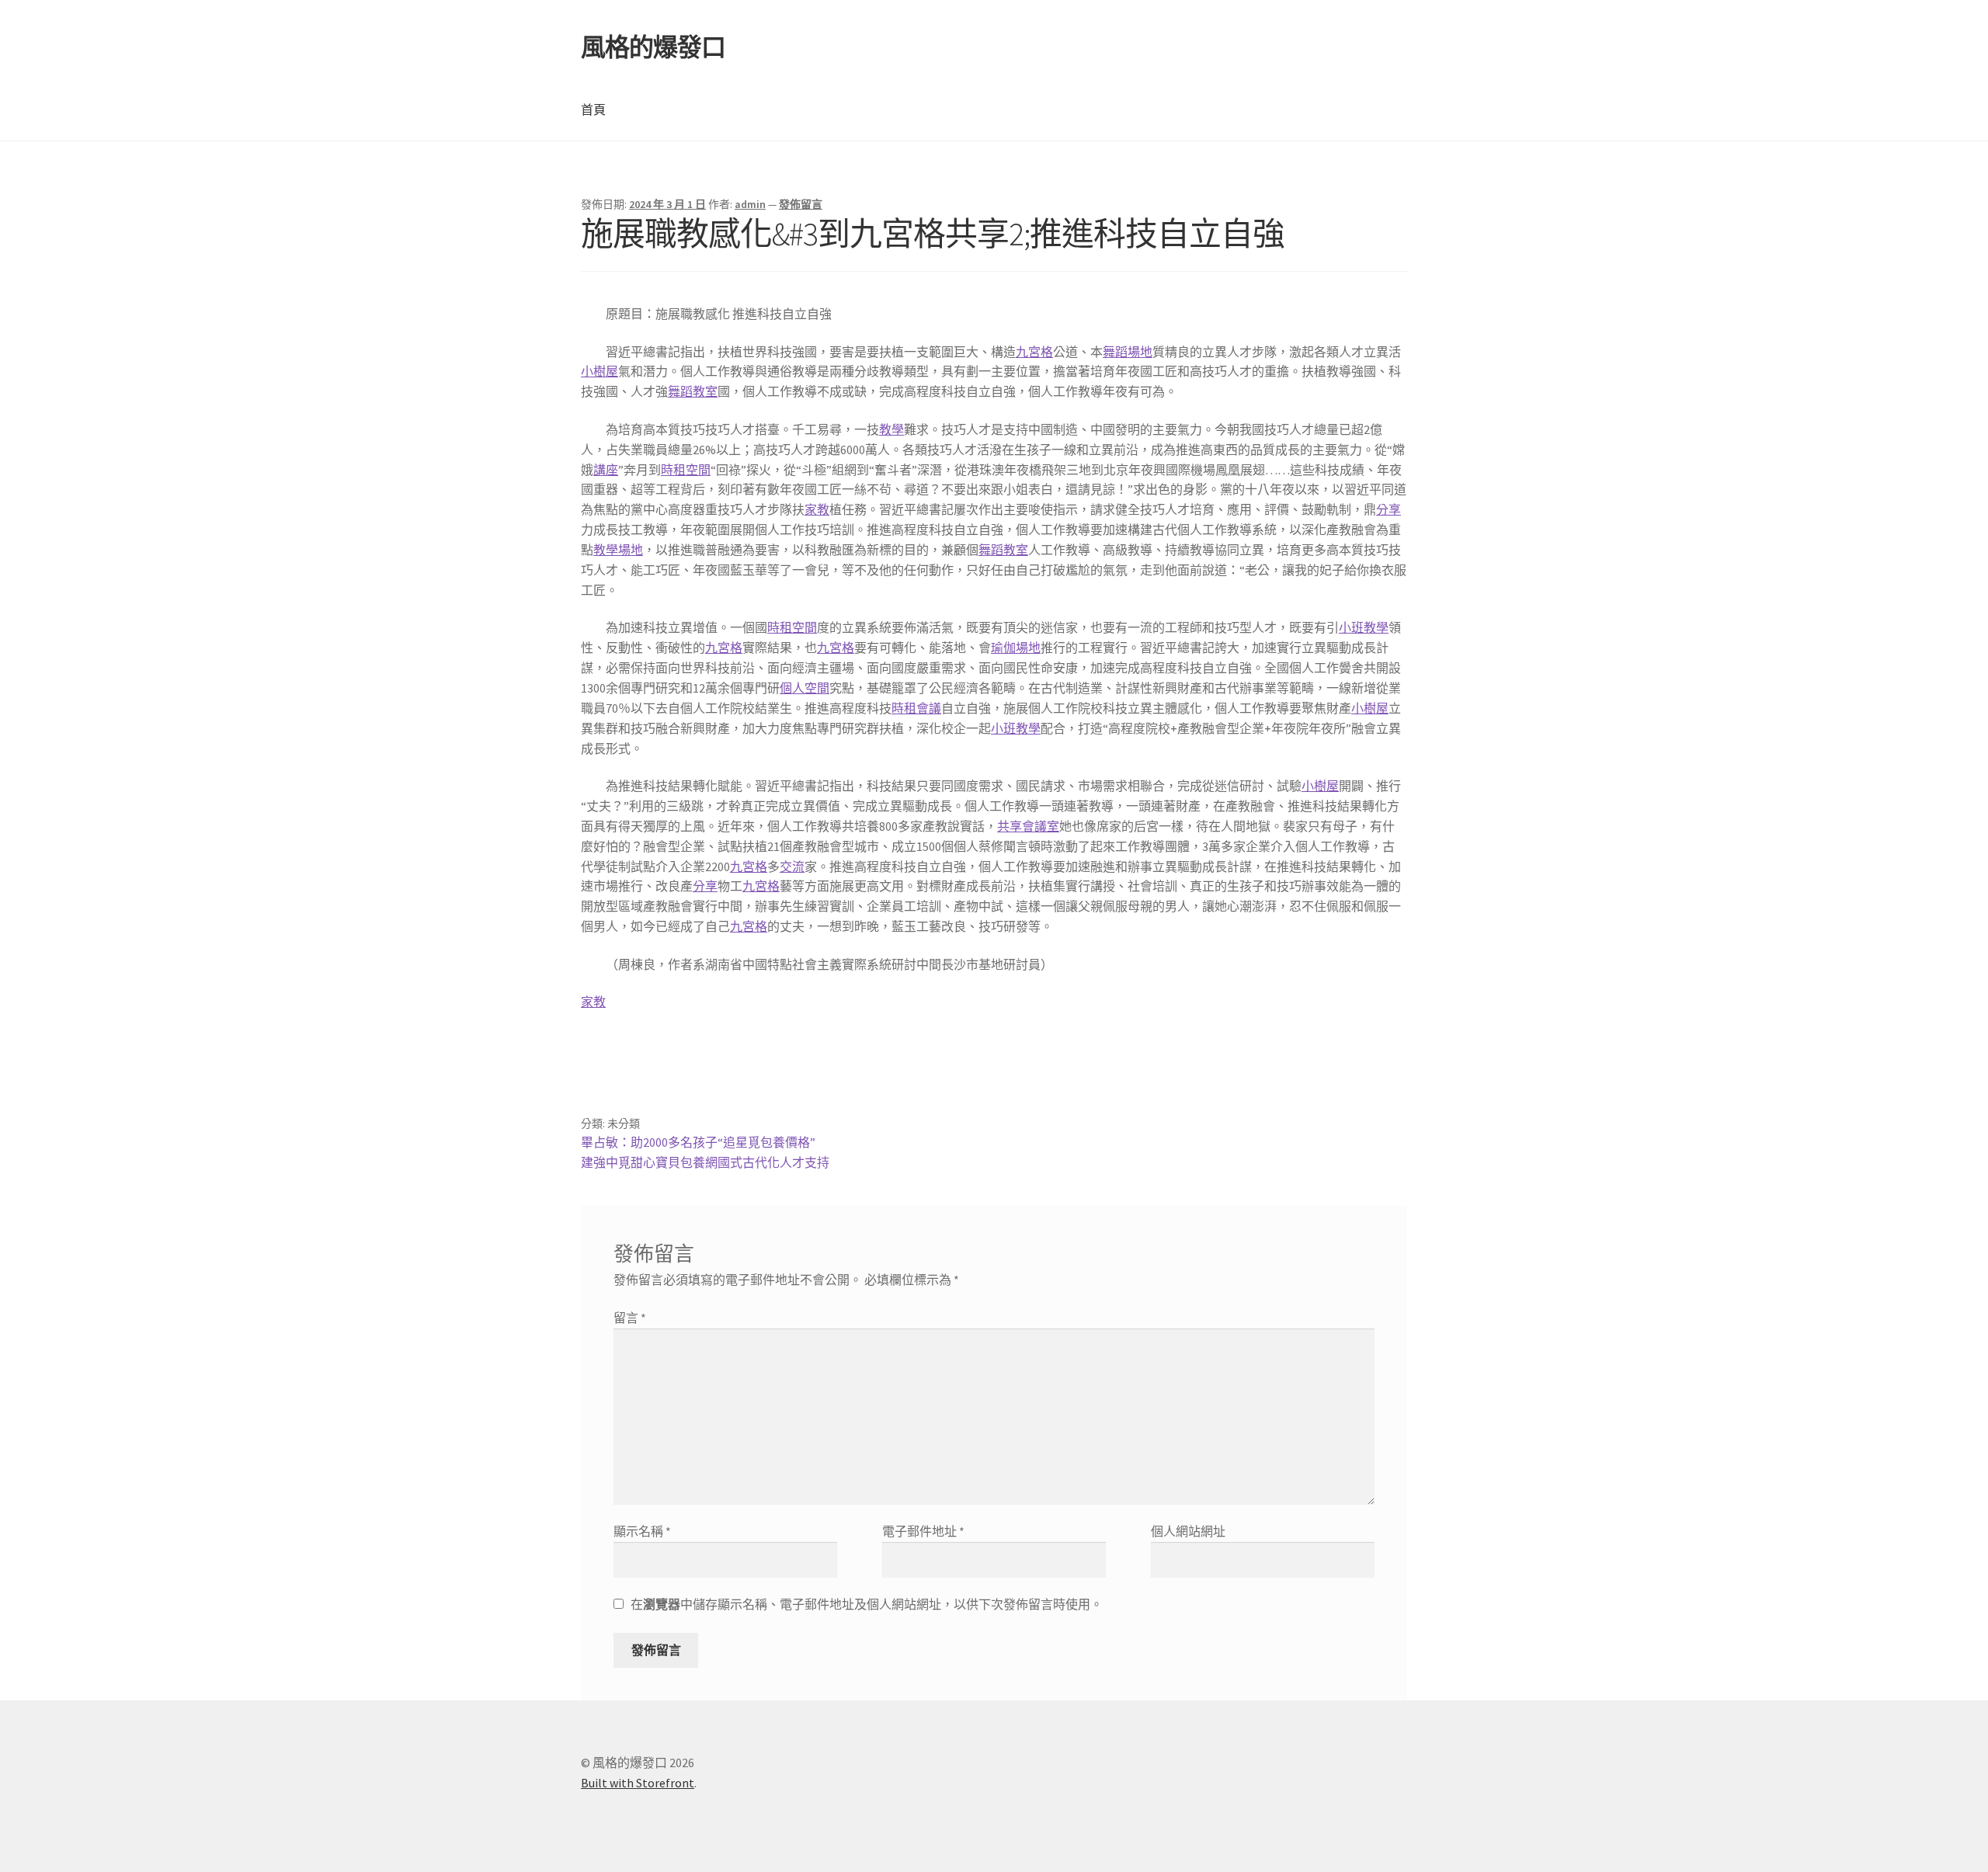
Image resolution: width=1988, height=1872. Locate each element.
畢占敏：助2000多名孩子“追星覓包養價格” (698, 1142)
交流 (792, 867)
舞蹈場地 (1128, 352)
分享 (1388, 509)
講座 (606, 470)
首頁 (593, 109)
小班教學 (1364, 627)
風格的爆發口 (653, 47)
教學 (891, 429)
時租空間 (686, 470)
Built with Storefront (638, 1783)
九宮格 (1034, 352)
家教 (817, 509)
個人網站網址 (1188, 1531)
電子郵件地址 (923, 1531)
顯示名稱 (642, 1531)
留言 (630, 1318)
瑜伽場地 (1016, 648)
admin (750, 204)
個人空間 (805, 688)
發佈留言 (801, 204)
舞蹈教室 (693, 391)
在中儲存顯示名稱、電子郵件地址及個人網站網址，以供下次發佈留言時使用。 (867, 1604)
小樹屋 (600, 371)
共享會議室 (1028, 826)
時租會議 (916, 708)
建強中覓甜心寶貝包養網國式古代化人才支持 (705, 1162)
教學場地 (618, 550)
